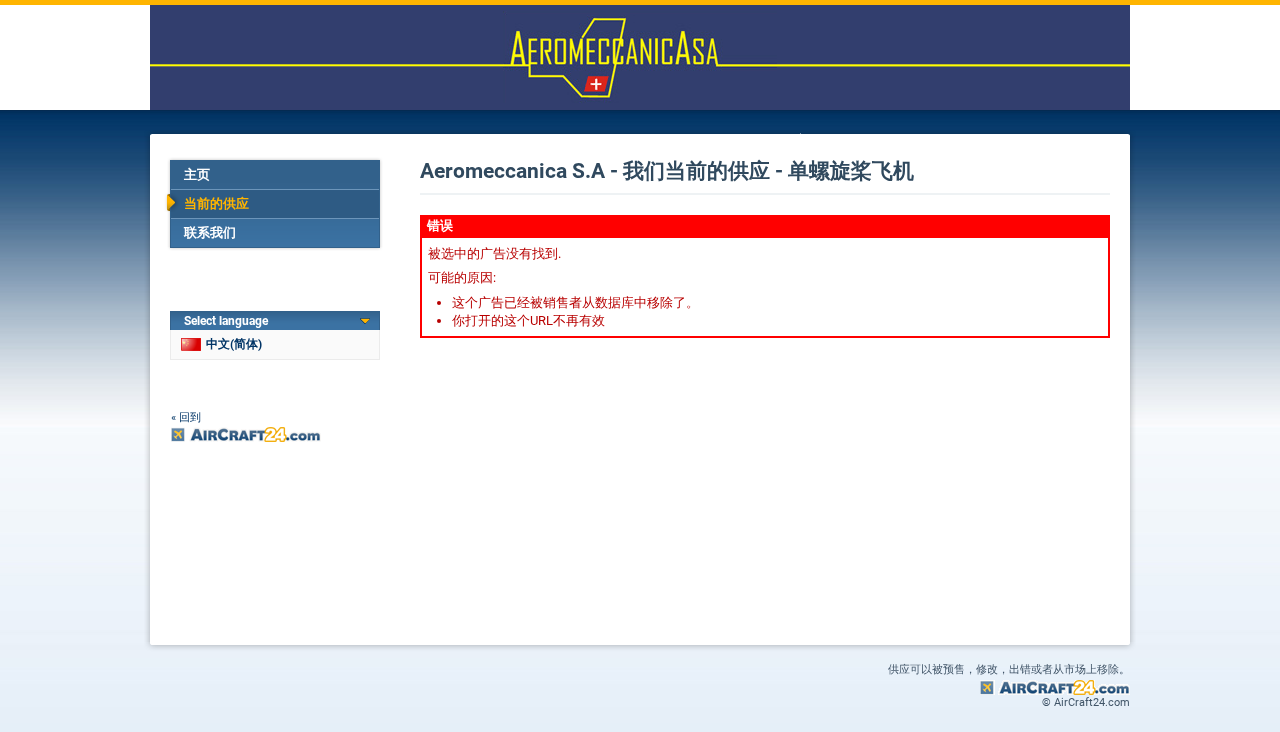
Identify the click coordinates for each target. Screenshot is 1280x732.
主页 (197, 174)
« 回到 (186, 417)
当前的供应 (216, 203)
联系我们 (210, 232)
